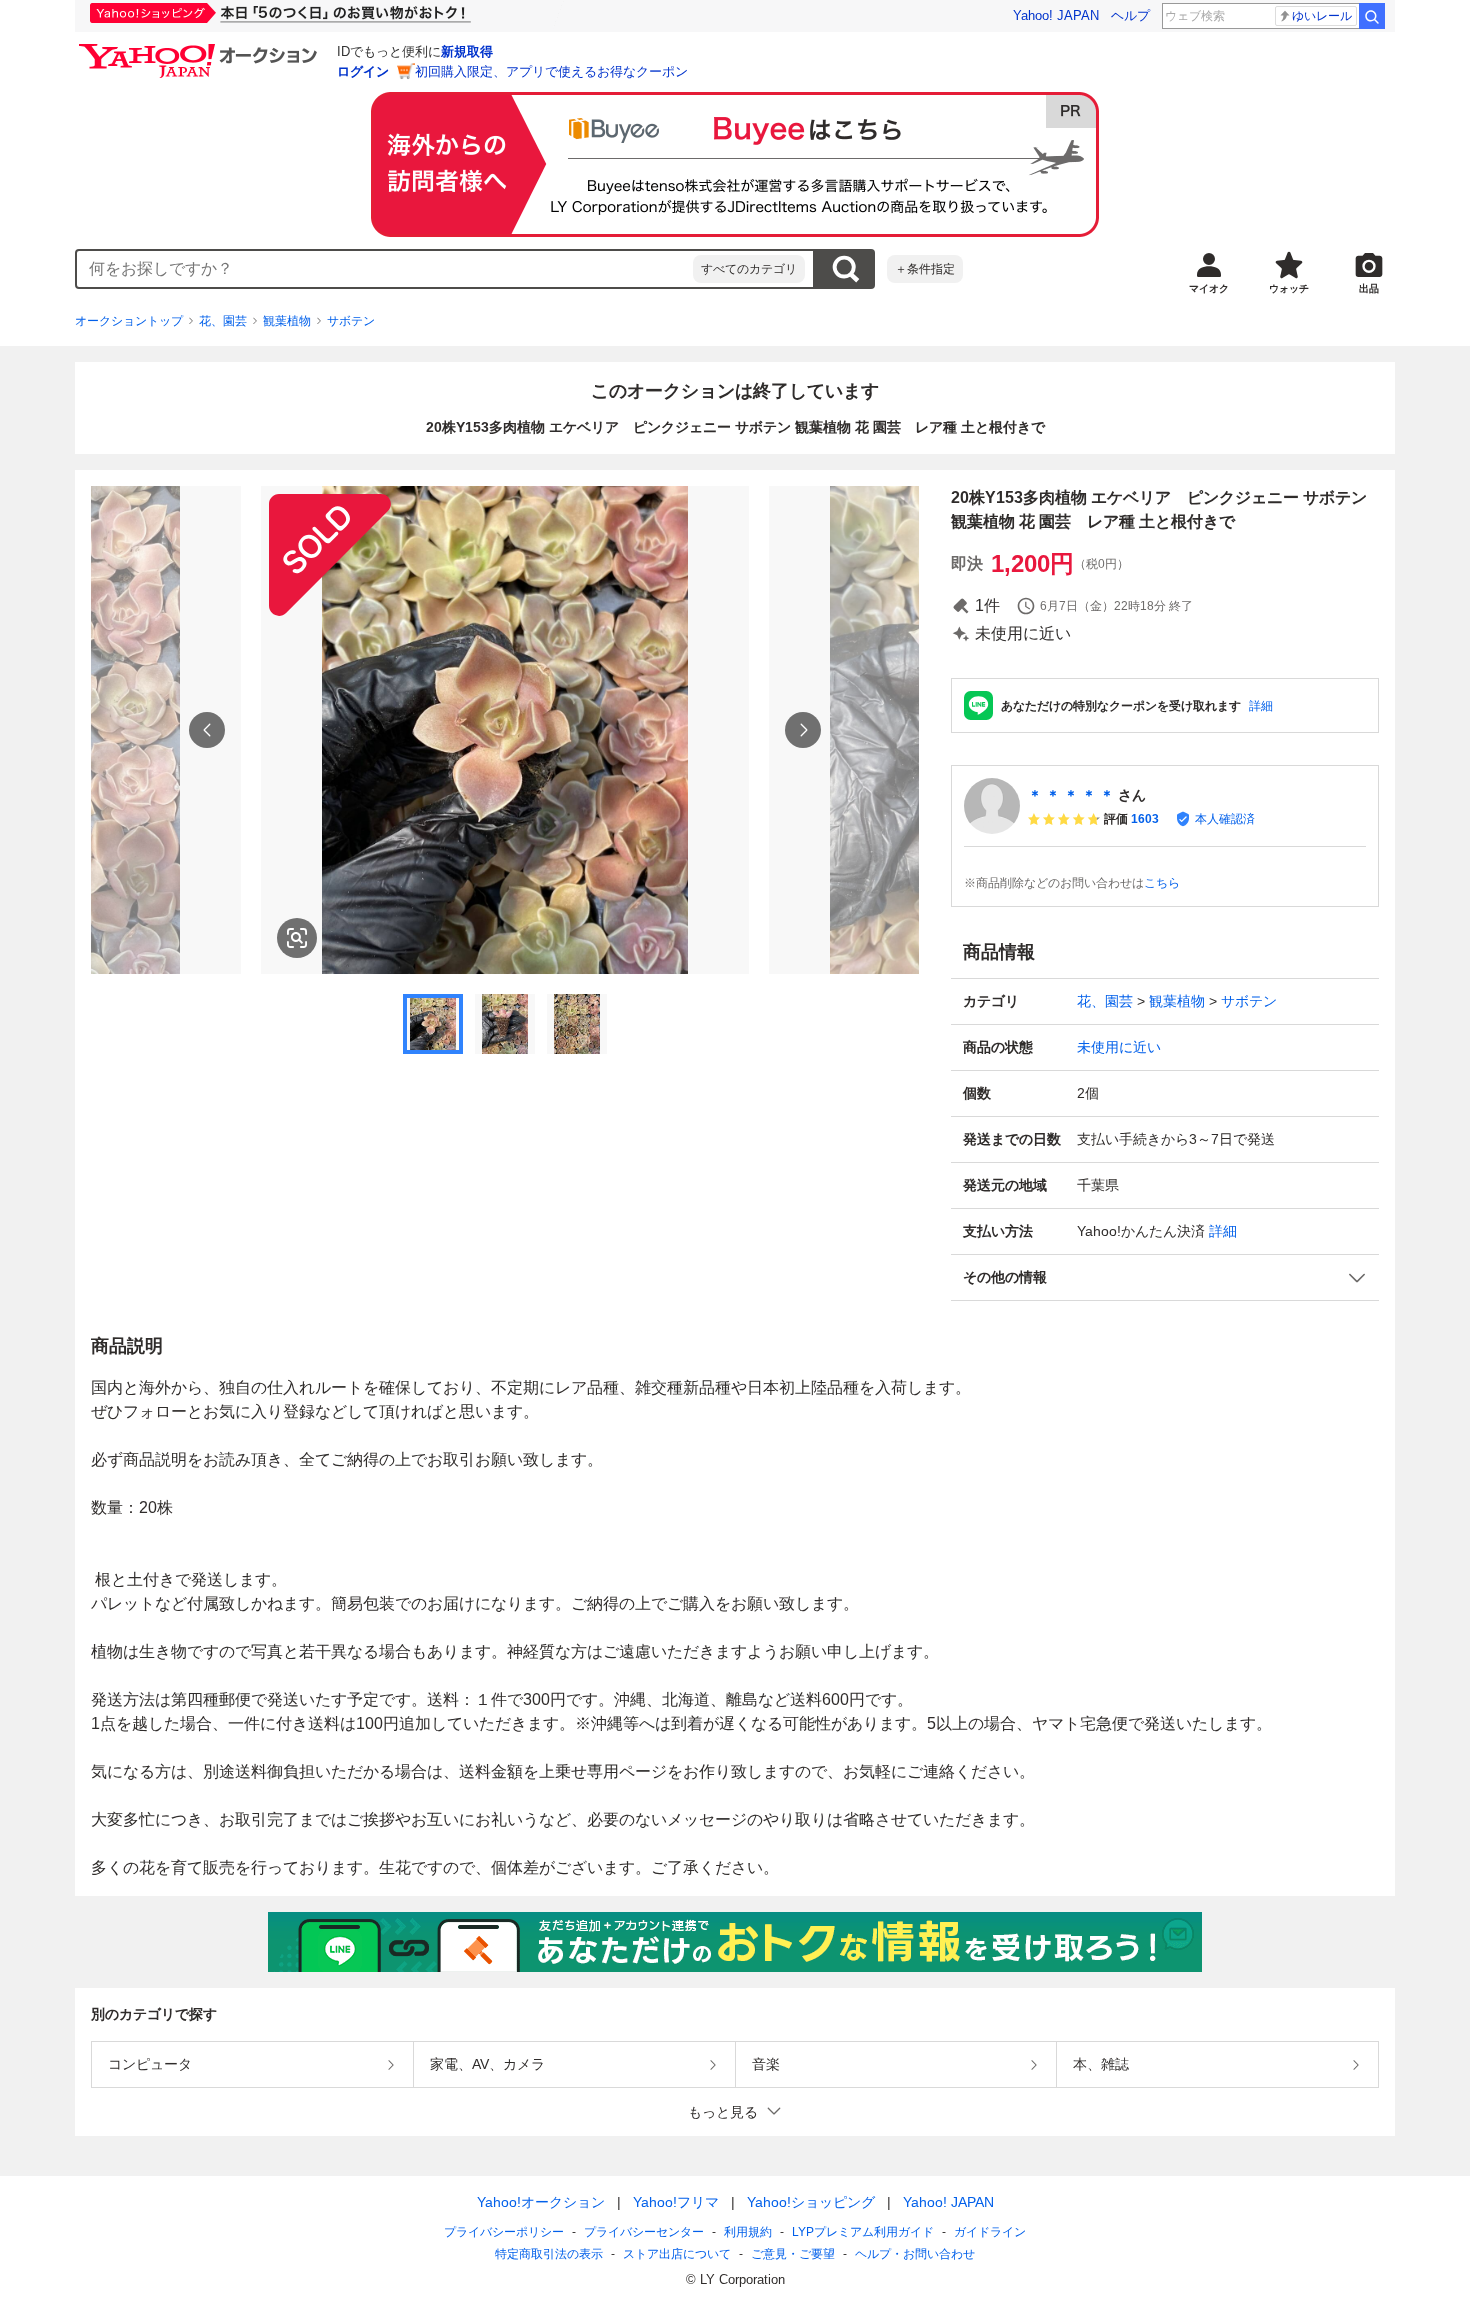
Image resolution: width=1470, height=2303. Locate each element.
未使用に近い (1119, 1047)
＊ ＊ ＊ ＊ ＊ (1071, 795)
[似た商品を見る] (297, 938)
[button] (1165, 1277)
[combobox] (385, 269)
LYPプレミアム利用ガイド (863, 2232)
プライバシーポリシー (504, 2232)
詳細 (1261, 706)
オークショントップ (129, 321)
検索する (845, 269)
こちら (1162, 883)
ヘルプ (1130, 15)
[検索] (1372, 16)
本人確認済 (1225, 819)
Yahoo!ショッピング (811, 2202)
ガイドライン (990, 2232)
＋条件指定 (925, 269)
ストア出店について (677, 2254)
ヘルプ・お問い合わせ (915, 2254)
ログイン (363, 71)
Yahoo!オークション (541, 2202)
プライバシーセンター (644, 2232)
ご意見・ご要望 (793, 2254)
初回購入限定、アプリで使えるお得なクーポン (551, 71)
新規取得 (467, 51)
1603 (1145, 819)
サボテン (351, 321)
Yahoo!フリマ (676, 2202)
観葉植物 (287, 321)
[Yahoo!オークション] (201, 49)
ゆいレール (1322, 16)
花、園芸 (223, 321)
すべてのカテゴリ (749, 269)
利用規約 (748, 2232)
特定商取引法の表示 (549, 2254)
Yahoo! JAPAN (1056, 15)
